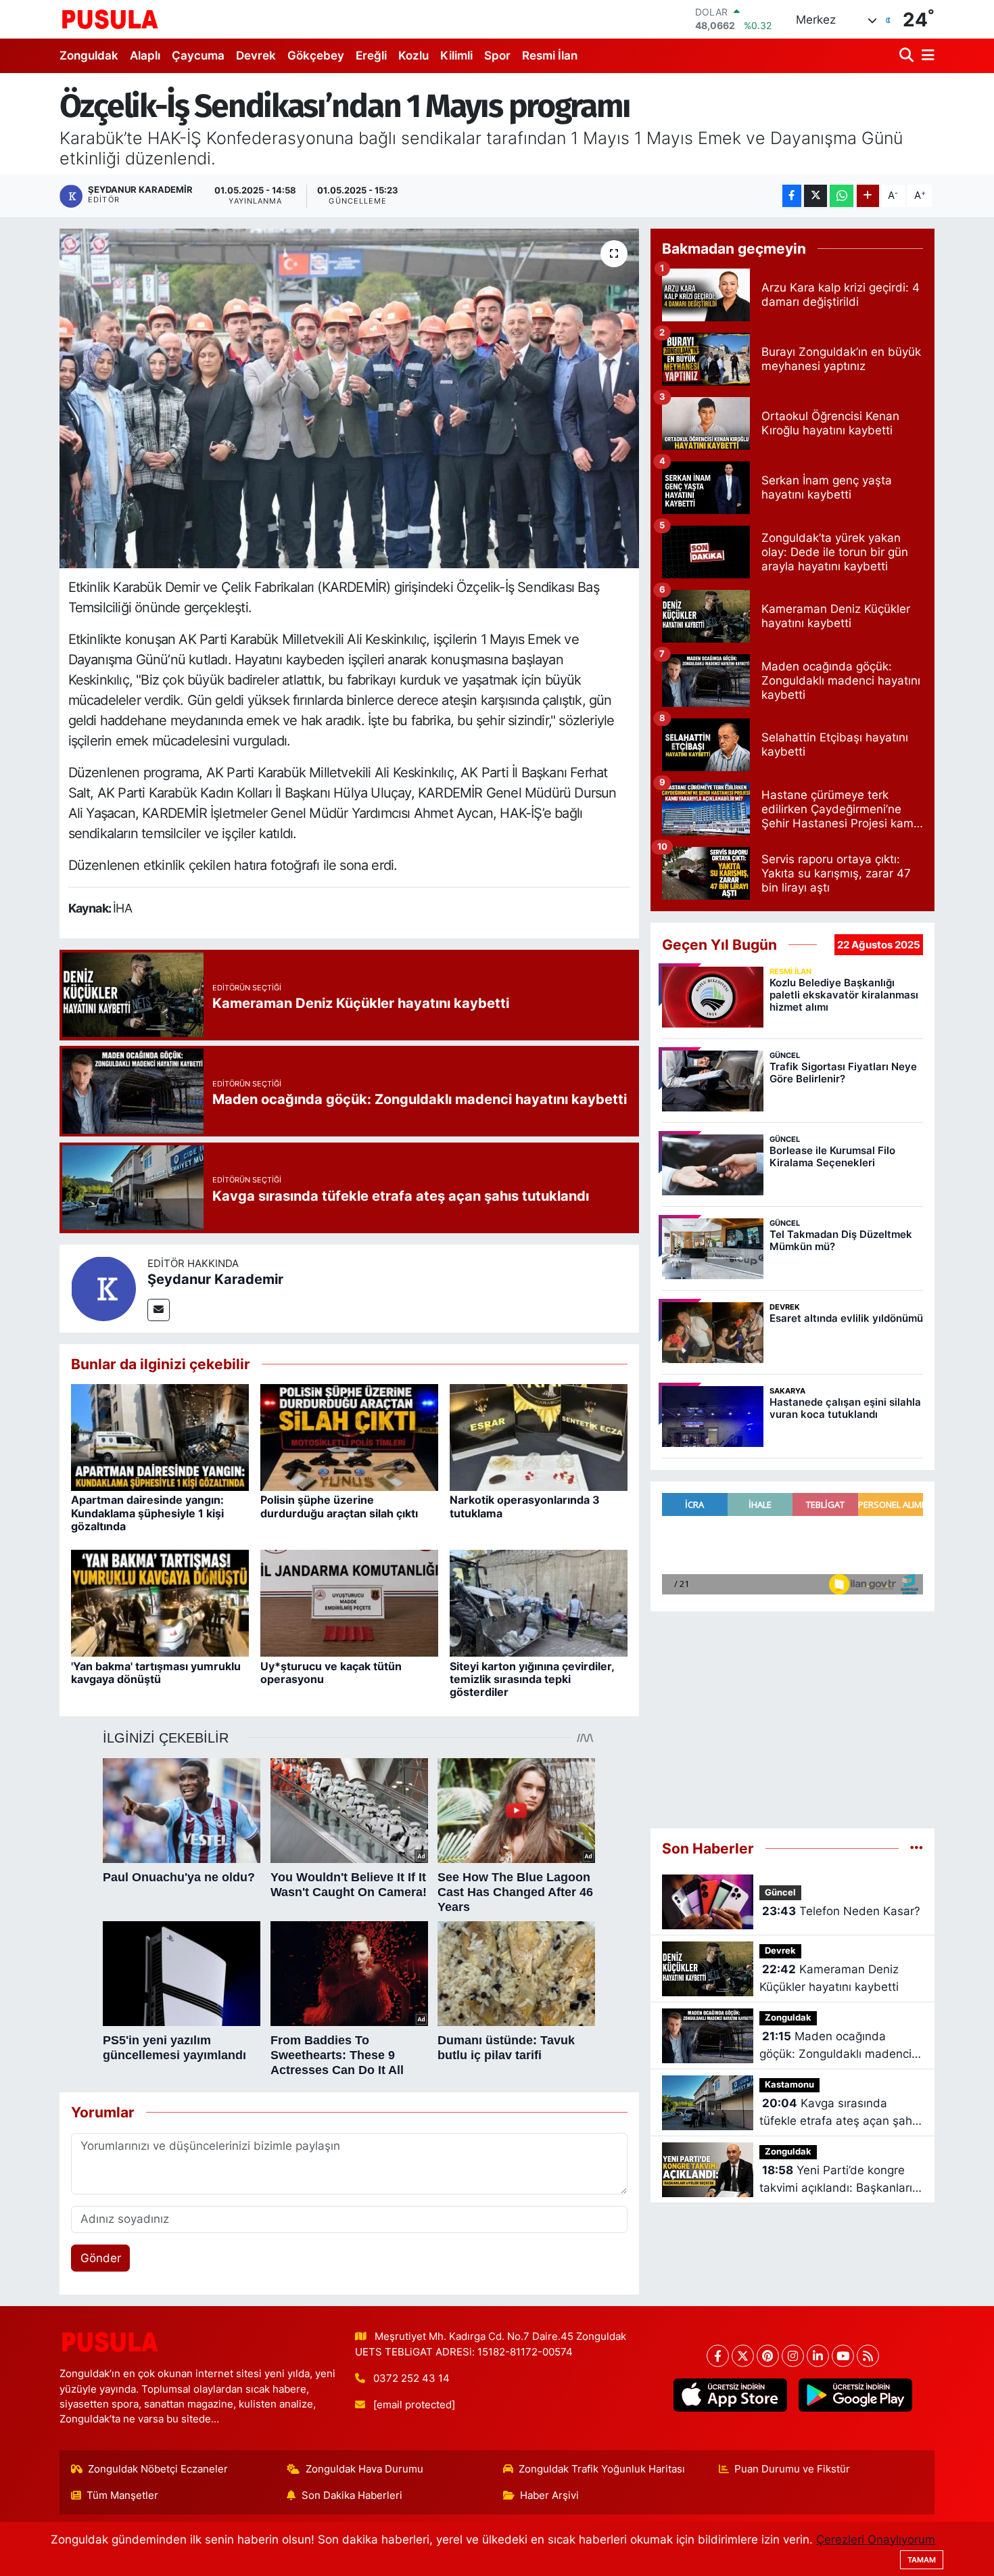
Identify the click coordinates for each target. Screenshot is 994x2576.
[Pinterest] (768, 2356)
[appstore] (730, 2395)
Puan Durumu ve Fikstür (792, 2469)
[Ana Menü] (926, 56)
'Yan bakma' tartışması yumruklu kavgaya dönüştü (156, 1673)
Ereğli (371, 55)
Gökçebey (316, 55)
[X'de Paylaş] (815, 196)
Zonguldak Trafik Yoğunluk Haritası (602, 2469)
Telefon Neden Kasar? (841, 1911)
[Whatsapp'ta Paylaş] (842, 196)
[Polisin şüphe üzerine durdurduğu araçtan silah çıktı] (349, 1437)
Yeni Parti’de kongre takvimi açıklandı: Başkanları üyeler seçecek (836, 2180)
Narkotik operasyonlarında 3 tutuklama (525, 1506)
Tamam (922, 2560)
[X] (743, 2356)
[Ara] (908, 56)
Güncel (780, 1892)
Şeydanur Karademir (215, 1279)
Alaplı (145, 55)
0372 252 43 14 (411, 2378)
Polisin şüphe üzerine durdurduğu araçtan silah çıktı (339, 1506)
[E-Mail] (159, 1310)
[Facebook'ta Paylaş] (792, 196)
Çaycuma (198, 55)
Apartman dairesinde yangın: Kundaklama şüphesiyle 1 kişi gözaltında (147, 1513)
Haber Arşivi (549, 2495)
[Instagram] (793, 2356)
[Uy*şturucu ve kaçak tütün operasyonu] (349, 1603)
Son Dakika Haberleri (352, 2495)
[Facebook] (718, 2356)
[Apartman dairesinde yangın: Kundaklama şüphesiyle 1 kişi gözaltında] (160, 1437)
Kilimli (456, 55)
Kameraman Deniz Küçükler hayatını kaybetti (829, 1978)
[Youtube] (843, 2356)
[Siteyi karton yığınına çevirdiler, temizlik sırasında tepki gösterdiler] (539, 1603)
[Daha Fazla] (868, 196)
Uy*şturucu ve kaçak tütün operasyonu (331, 1673)
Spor (497, 55)
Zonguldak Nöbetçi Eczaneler (158, 2469)
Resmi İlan (550, 55)
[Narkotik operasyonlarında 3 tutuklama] (539, 1437)
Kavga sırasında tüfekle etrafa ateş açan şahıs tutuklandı (840, 2113)
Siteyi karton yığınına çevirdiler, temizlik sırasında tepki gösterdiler (532, 1679)
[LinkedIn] (818, 2356)
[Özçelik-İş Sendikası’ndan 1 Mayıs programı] (349, 398)
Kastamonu (789, 2085)
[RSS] (868, 2356)
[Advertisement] (792, 1720)
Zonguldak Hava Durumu (364, 2469)
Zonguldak (89, 55)
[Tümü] (917, 1848)
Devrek (256, 55)
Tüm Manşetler (122, 2495)
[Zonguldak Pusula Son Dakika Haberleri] (110, 19)
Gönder (101, 2258)
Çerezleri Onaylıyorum (876, 2539)
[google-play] (855, 2395)
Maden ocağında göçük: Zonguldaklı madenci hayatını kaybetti (835, 2046)
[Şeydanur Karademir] (103, 1287)
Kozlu (413, 55)
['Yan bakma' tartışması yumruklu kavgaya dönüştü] (160, 1603)
